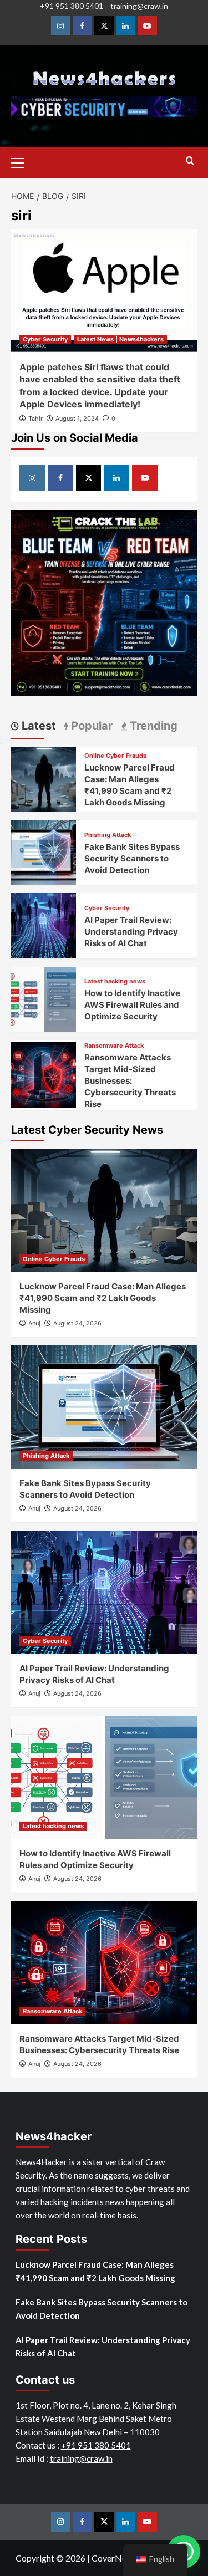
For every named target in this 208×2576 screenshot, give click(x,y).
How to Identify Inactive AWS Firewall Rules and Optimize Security (132, 1005)
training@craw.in (139, 6)
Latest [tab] (37, 726)
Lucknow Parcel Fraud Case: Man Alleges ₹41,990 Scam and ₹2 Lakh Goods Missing (103, 1298)
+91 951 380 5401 (72, 6)
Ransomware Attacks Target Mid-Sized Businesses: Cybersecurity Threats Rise (130, 1081)
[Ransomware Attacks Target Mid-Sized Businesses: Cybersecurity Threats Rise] (44, 1073)
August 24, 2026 (77, 1323)
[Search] (190, 161)
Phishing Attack (108, 835)
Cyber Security (45, 339)
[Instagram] (61, 26)
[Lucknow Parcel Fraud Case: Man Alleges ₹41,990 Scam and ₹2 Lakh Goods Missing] (44, 778)
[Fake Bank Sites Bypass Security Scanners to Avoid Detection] (44, 851)
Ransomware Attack (114, 1046)
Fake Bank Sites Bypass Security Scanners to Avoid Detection (132, 858)
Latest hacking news (115, 981)
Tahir (35, 419)
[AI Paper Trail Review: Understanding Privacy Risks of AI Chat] (44, 924)
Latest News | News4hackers (120, 339)
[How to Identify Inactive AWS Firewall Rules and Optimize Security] (44, 998)
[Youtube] (147, 26)
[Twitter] (104, 26)
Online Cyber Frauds (115, 756)
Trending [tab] (152, 726)
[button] (22, 161)
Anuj (34, 1323)
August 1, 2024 (77, 419)
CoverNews (114, 2558)
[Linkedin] (126, 26)
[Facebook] (82, 26)
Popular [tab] (90, 726)
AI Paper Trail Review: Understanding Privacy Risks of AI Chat (131, 932)
